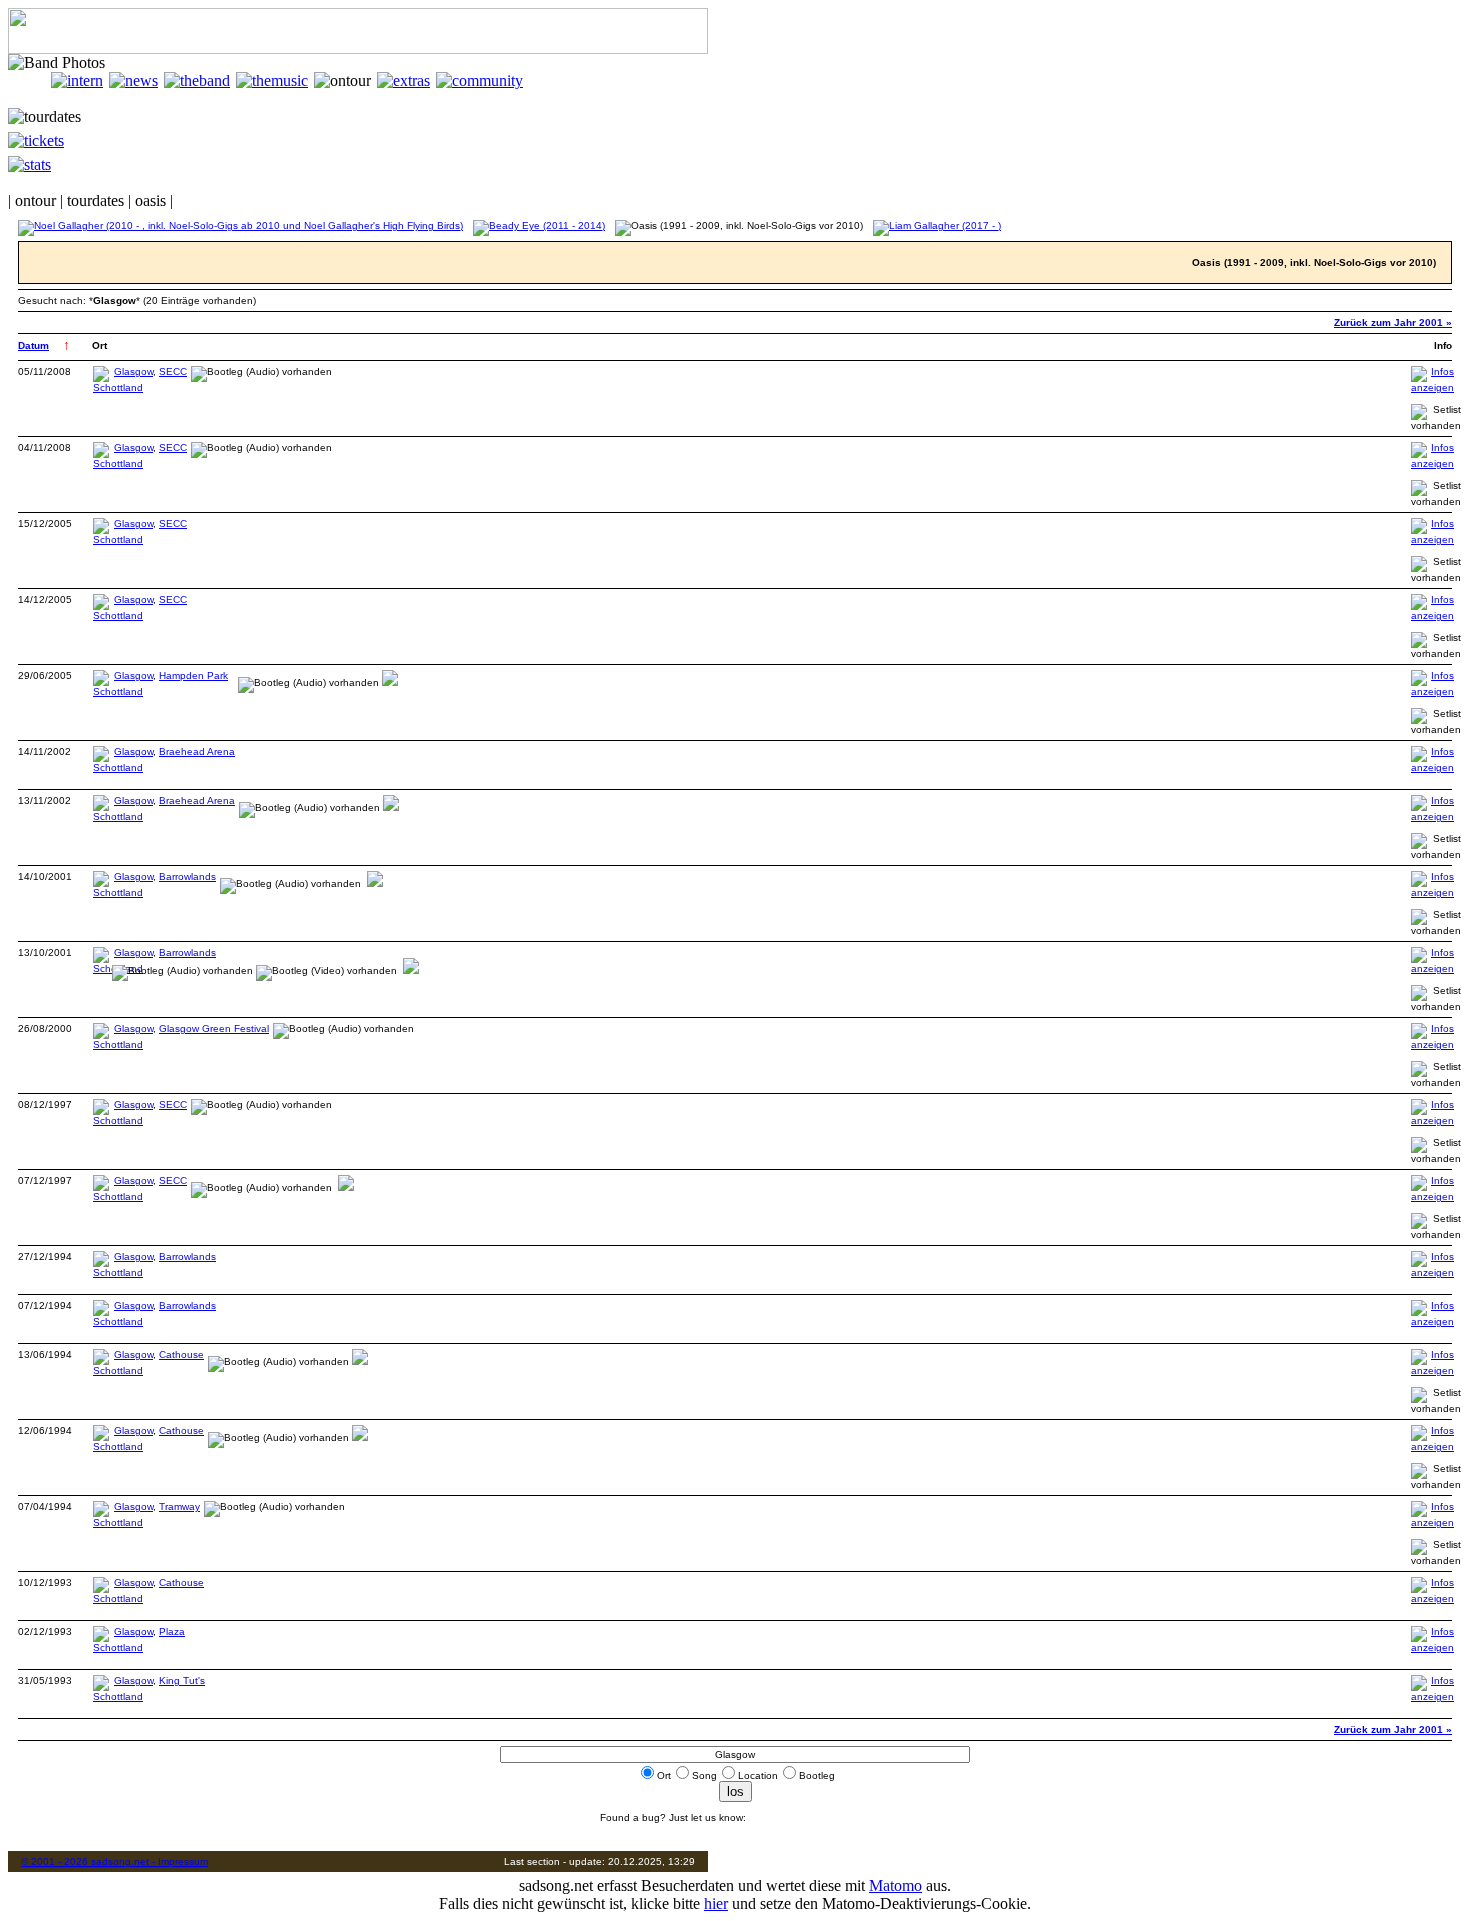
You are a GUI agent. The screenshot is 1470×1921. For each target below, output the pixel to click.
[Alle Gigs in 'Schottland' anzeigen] (118, 387)
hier (716, 1903)
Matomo (895, 1885)
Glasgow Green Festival (214, 1028)
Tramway (179, 1506)
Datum (33, 345)
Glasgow (133, 371)
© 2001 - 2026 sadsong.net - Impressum (114, 1861)
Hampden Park (193, 675)
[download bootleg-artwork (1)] (390, 682)
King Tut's (182, 1680)
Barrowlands (187, 876)
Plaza (172, 1631)
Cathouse (181, 1354)
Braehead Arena (197, 751)
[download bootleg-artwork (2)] (391, 807)
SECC (173, 371)
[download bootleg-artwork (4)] (411, 970)
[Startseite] (29, 80)
